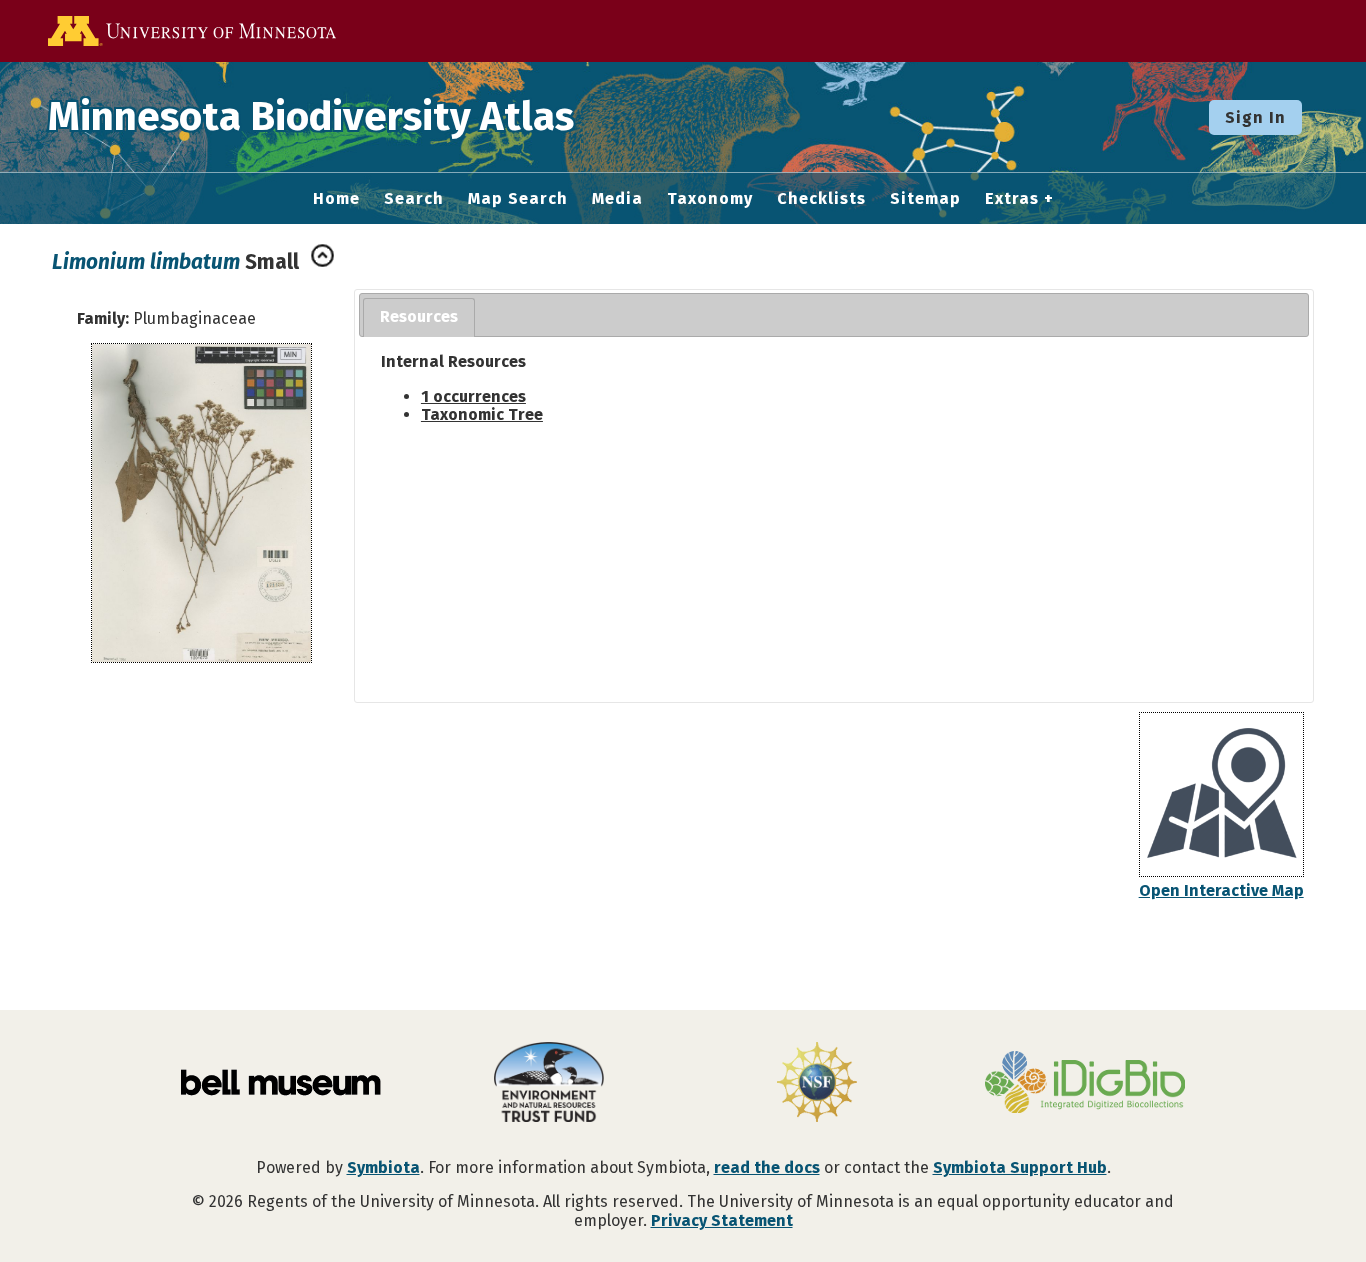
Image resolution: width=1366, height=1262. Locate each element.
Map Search (518, 199)
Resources (419, 316)
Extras (1012, 199)
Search (414, 199)
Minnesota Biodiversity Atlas (311, 117)
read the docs (767, 1167)
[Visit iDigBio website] (1085, 1084)
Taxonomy (710, 199)
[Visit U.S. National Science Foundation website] (817, 1084)
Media (617, 199)
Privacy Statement (722, 1220)
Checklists (821, 199)
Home (336, 199)
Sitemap (925, 199)
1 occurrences (473, 396)
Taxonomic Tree (482, 414)
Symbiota (383, 1167)
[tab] (419, 317)
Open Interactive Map (1221, 890)
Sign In (1255, 117)
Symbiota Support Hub (1020, 1167)
